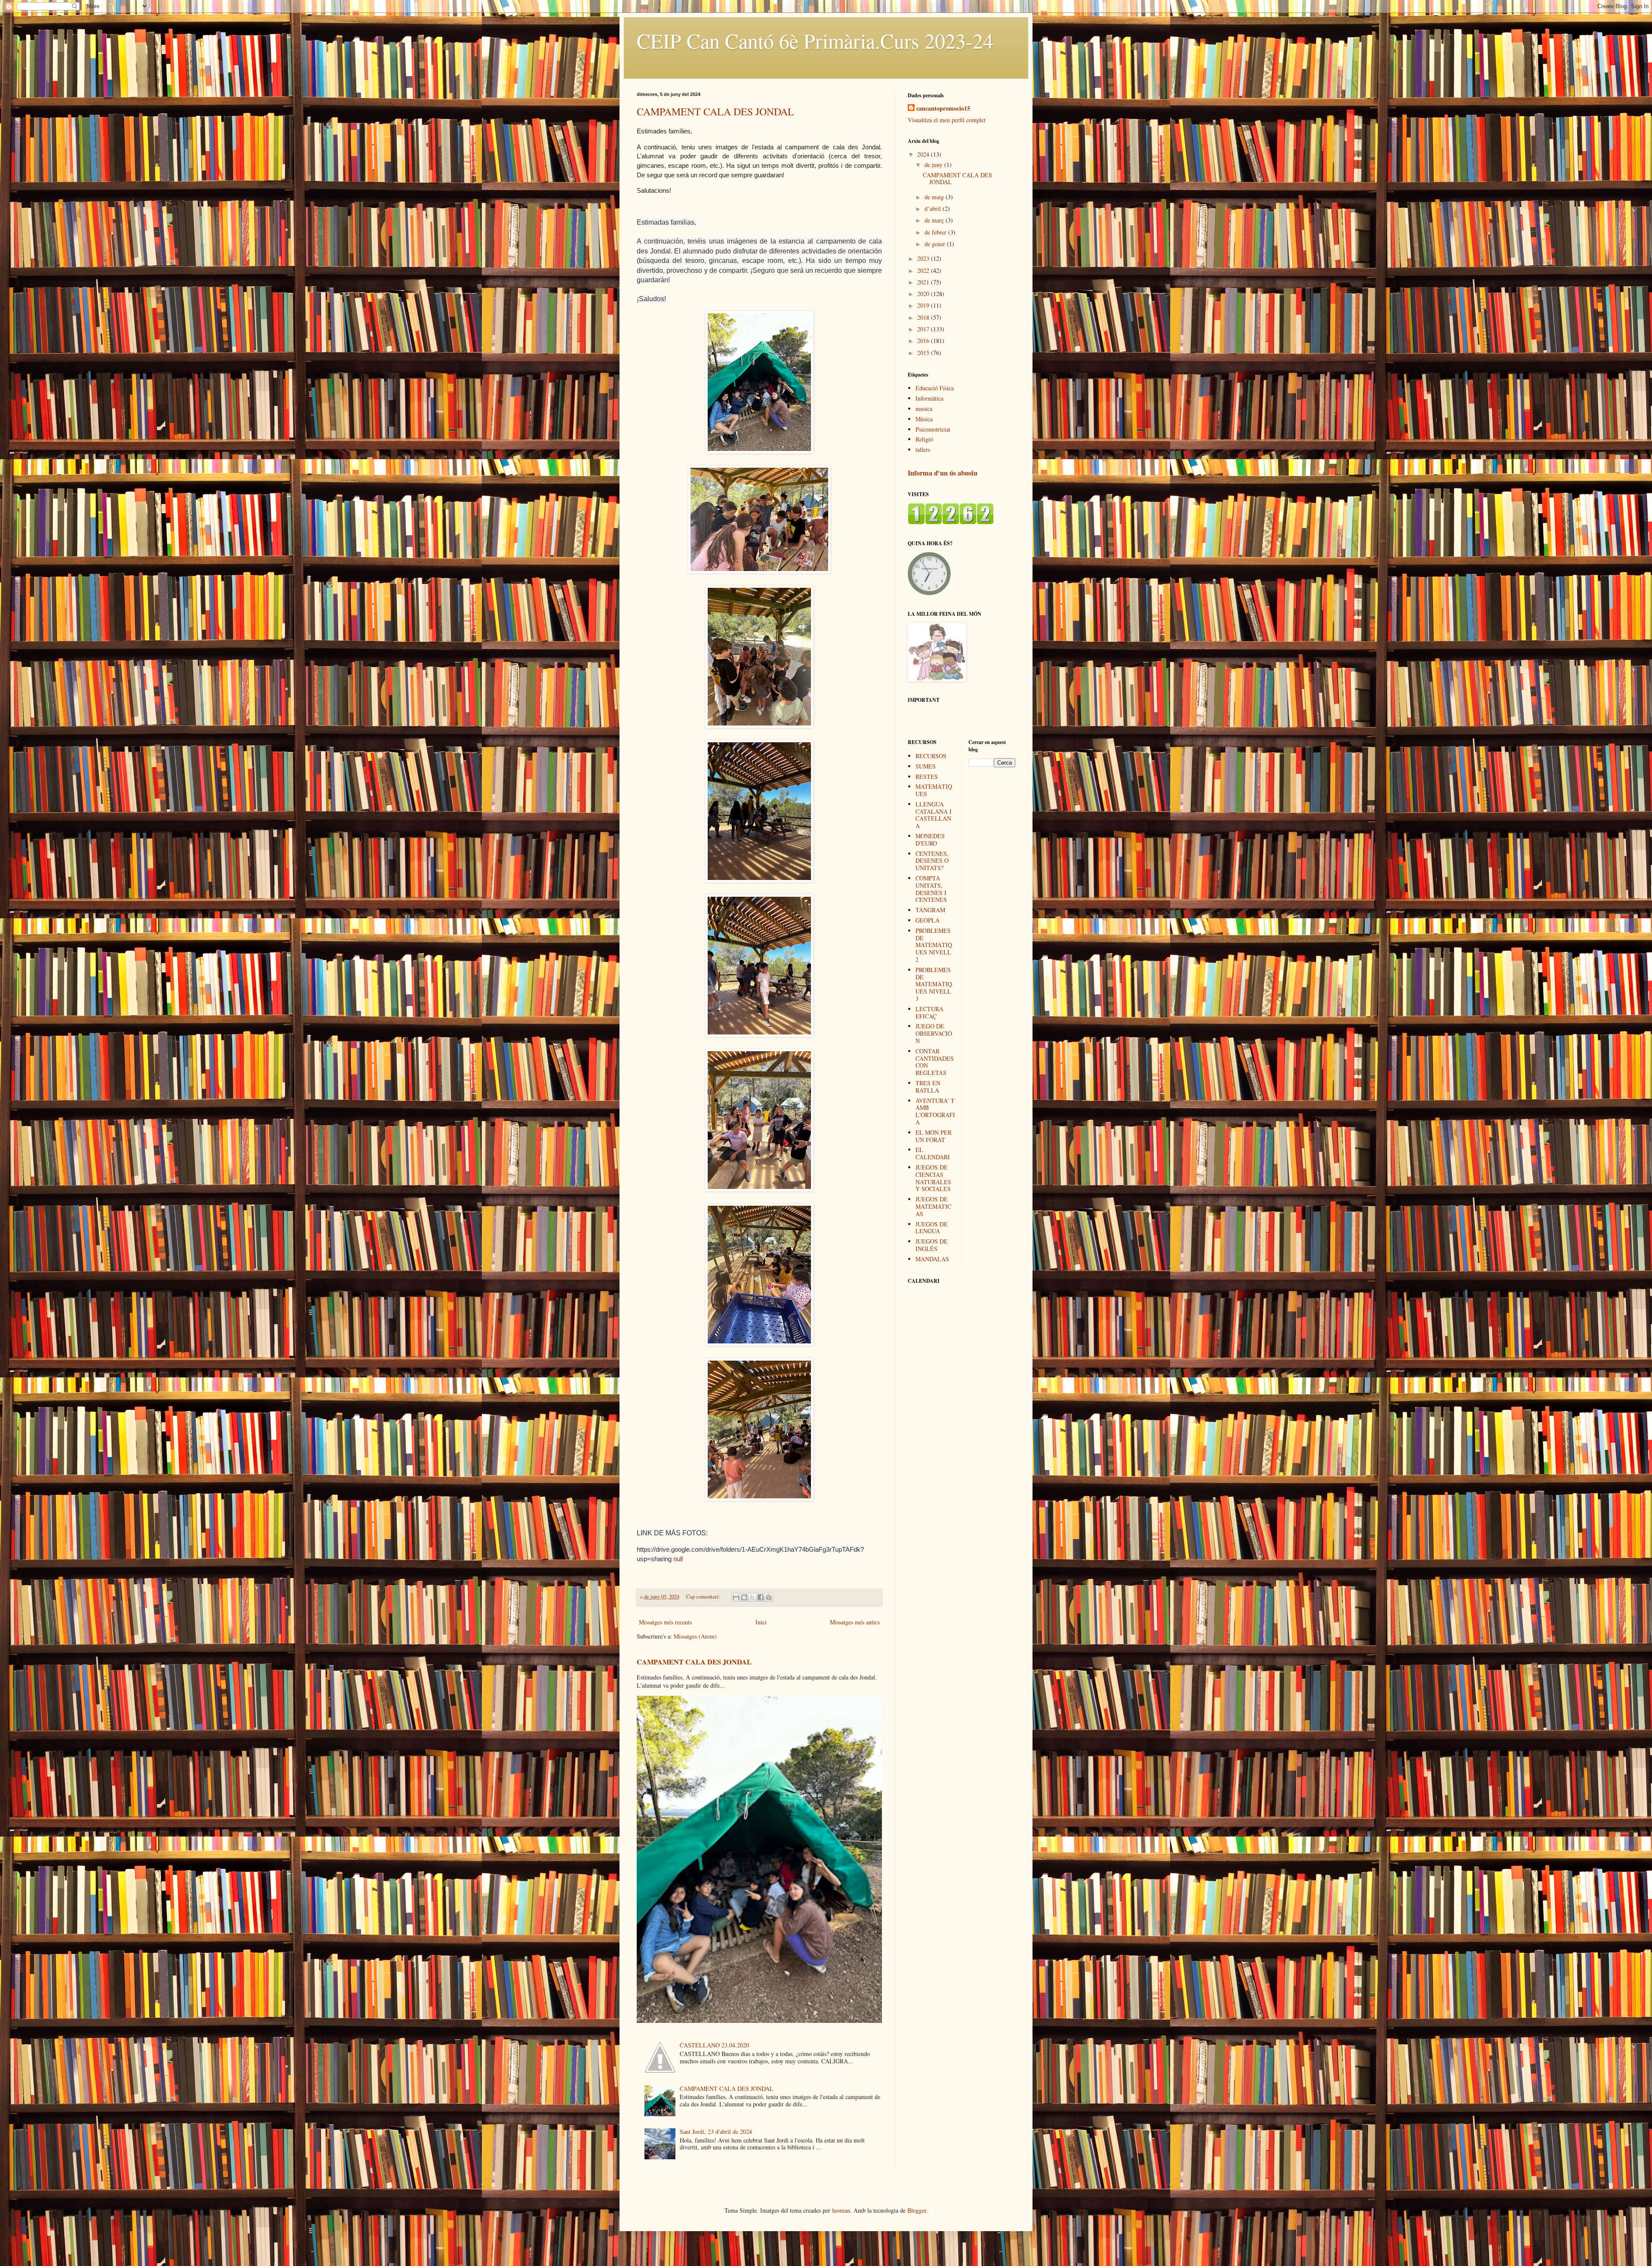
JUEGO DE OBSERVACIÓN (934, 1033)
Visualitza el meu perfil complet (947, 120)
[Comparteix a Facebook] (761, 1597)
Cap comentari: (704, 1597)
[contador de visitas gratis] (951, 522)
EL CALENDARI (933, 1153)
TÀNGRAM (930, 910)
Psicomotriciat (933, 429)
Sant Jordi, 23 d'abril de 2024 (716, 2132)
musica (924, 409)
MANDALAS (932, 1259)
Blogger (917, 2210)
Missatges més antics (855, 1622)
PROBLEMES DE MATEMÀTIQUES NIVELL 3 (934, 984)
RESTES (927, 776)
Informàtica (929, 398)
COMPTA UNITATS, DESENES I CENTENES (931, 889)
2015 (924, 353)
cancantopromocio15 (943, 108)
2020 (924, 294)
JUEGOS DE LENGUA (932, 1228)
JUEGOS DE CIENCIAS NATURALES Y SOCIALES (933, 1178)
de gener (936, 244)
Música (924, 419)
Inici (761, 1622)
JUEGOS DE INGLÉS (932, 1245)
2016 (924, 341)
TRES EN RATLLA (928, 1087)
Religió (924, 439)
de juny (934, 165)
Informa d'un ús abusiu (943, 473)
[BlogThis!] (744, 1597)
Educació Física (935, 388)
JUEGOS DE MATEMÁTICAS (933, 1206)
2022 (924, 270)
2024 (924, 154)
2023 (924, 258)
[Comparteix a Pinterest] (769, 1597)
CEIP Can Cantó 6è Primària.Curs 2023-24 (815, 40)
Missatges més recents (665, 1622)
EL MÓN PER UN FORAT (934, 1136)
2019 (924, 305)
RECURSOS (931, 756)
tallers (923, 449)
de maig (935, 197)
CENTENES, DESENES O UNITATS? (932, 861)
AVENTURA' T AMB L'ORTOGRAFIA (935, 1111)
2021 (924, 282)
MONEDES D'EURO (930, 840)
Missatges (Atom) (695, 1636)
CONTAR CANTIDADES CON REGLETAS (935, 1062)
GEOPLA (928, 920)
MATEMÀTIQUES (934, 790)
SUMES (926, 766)
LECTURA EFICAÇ (929, 1013)
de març (935, 220)
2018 (924, 317)
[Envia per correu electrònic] (736, 1597)
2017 (924, 329)
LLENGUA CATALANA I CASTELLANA (934, 815)
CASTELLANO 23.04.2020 (714, 2045)
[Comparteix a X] (752, 1597)
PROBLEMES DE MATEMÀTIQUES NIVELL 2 (934, 945)
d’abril (934, 208)
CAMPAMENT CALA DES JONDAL (715, 111)
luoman (841, 2210)
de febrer (936, 232)
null (678, 1559)
